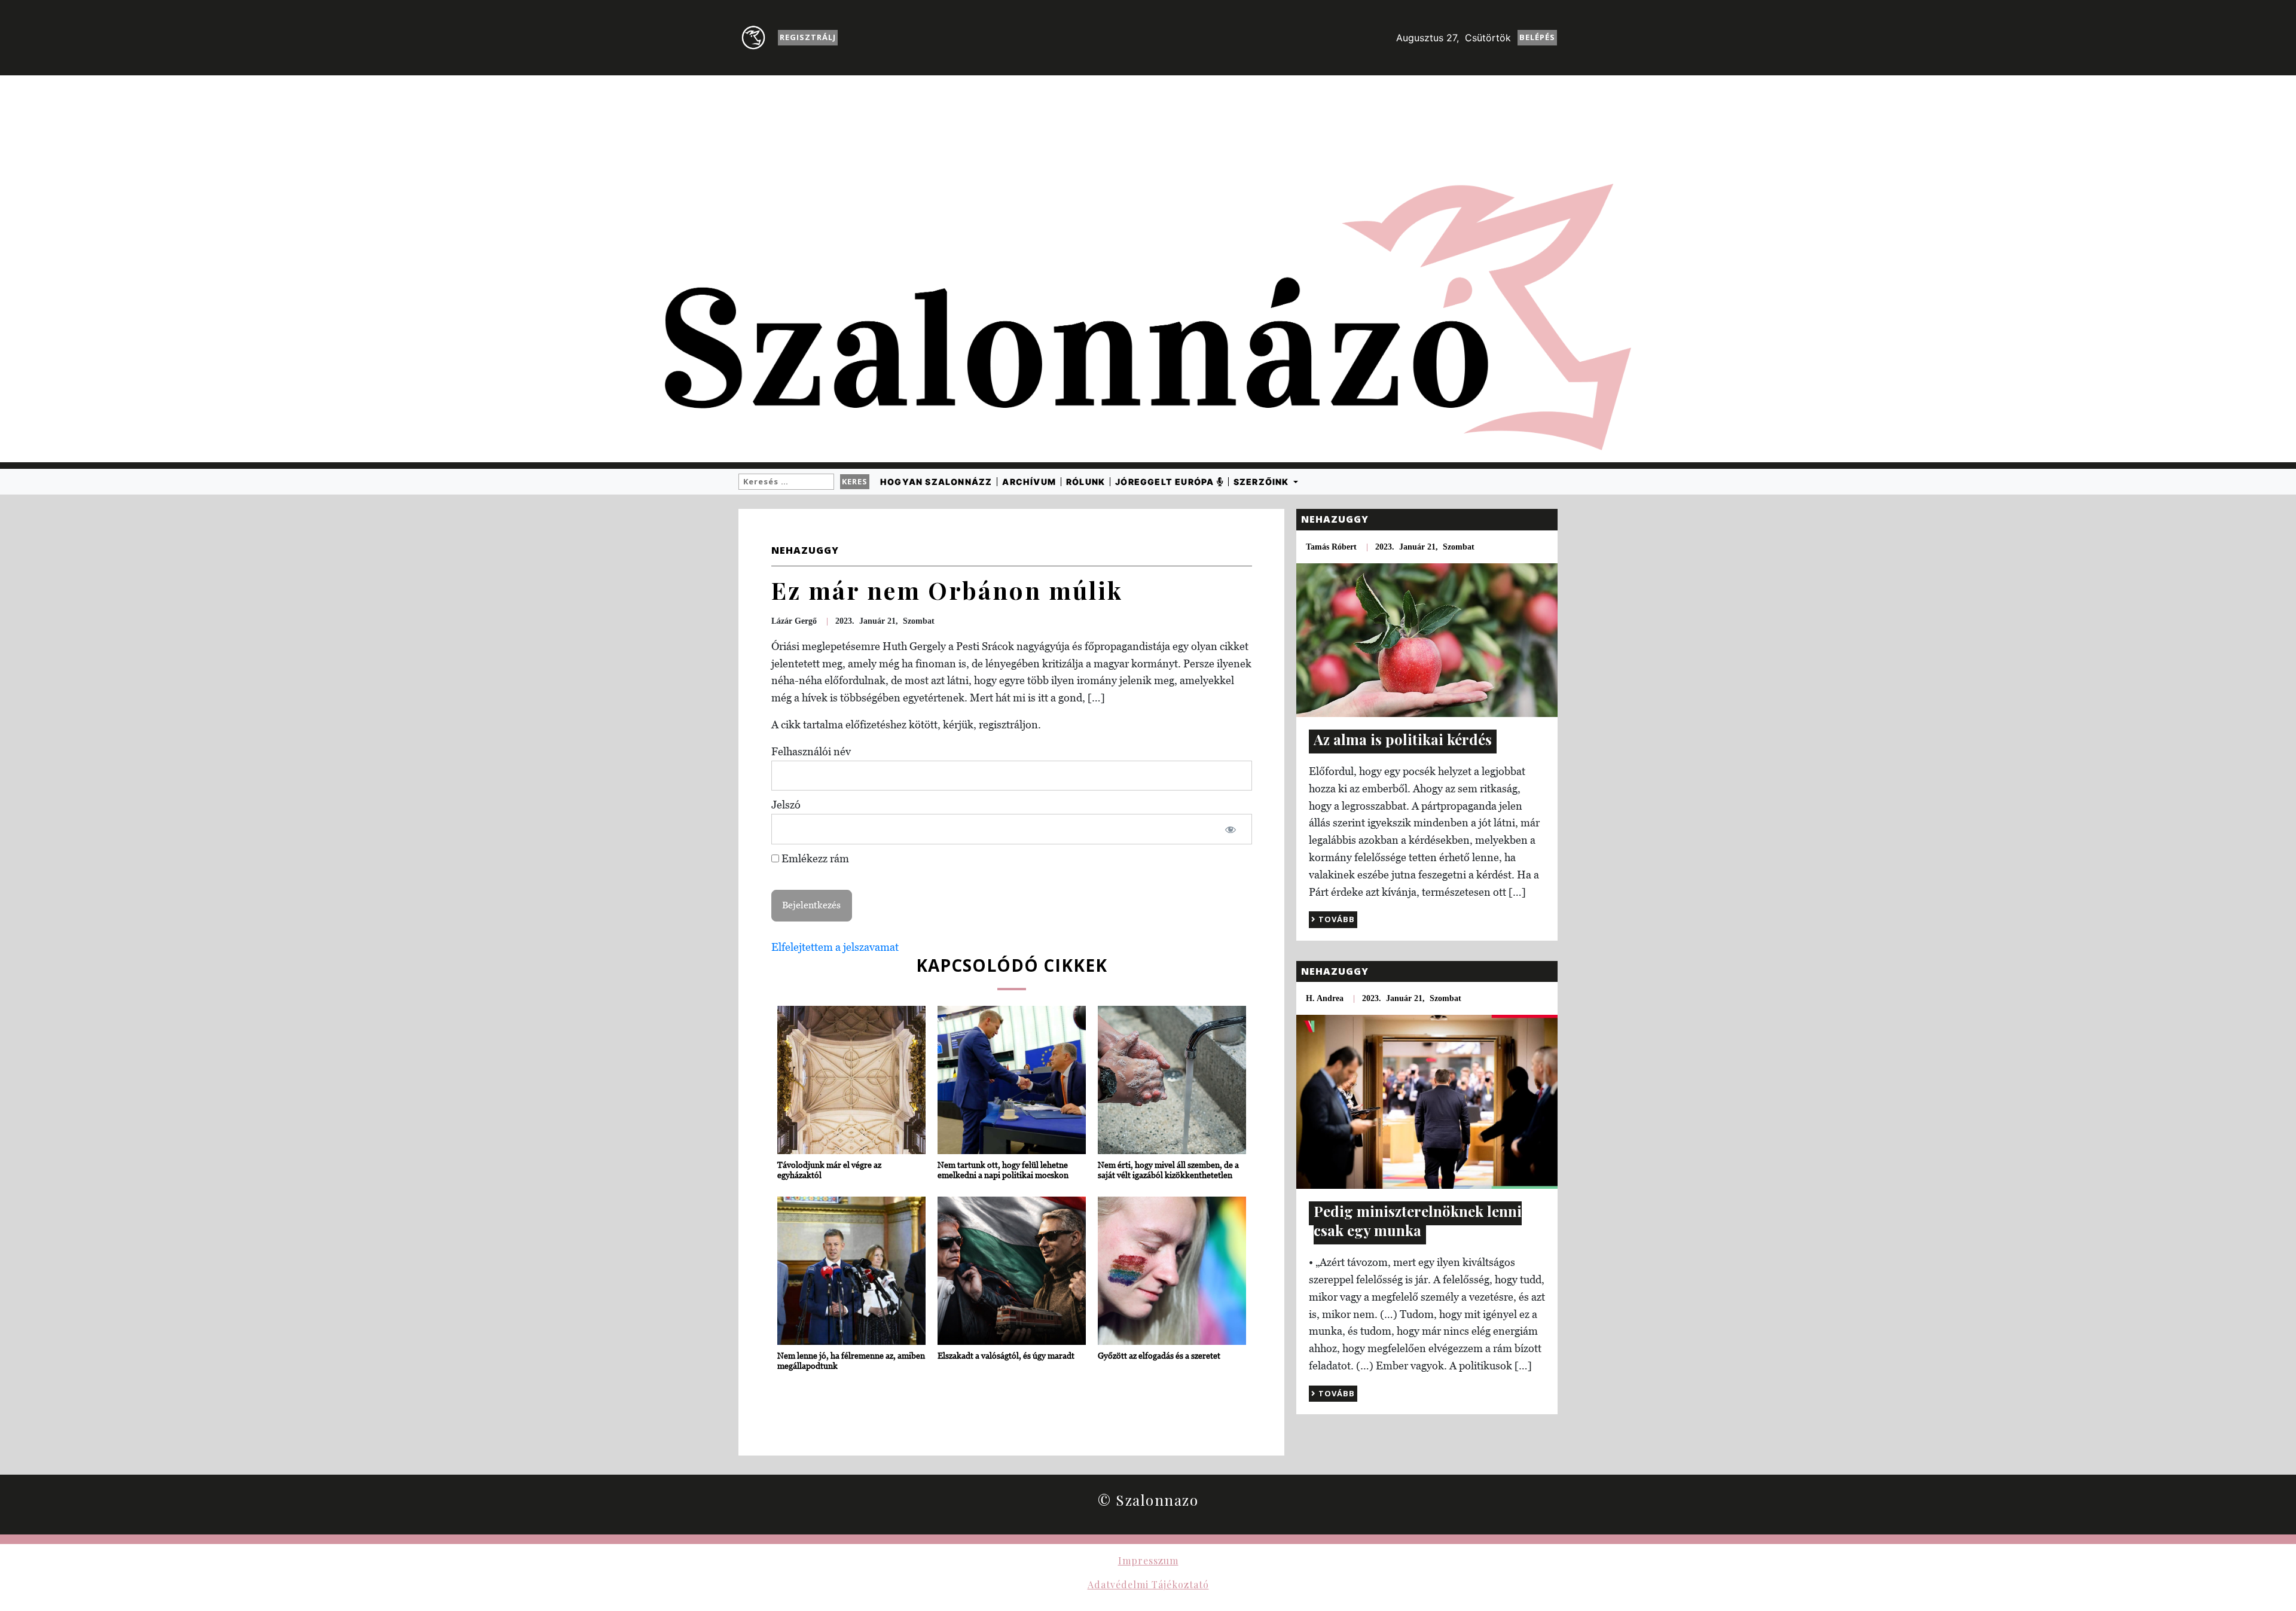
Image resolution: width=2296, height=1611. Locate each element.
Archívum (1029, 482)
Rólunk (1086, 482)
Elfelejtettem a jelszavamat (835, 947)
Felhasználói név (811, 751)
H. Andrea (1325, 998)
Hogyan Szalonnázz (936, 482)
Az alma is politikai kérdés (1403, 739)
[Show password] (1231, 829)
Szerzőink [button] (1263, 482)
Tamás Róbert (1331, 547)
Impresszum (1148, 1560)
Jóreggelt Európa (1166, 482)
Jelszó (786, 805)
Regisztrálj (808, 37)
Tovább (1335, 919)
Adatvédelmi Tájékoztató (1148, 1584)
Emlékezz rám (814, 858)
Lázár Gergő (794, 621)
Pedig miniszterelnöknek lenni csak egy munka (1418, 1221)
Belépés (1537, 37)
